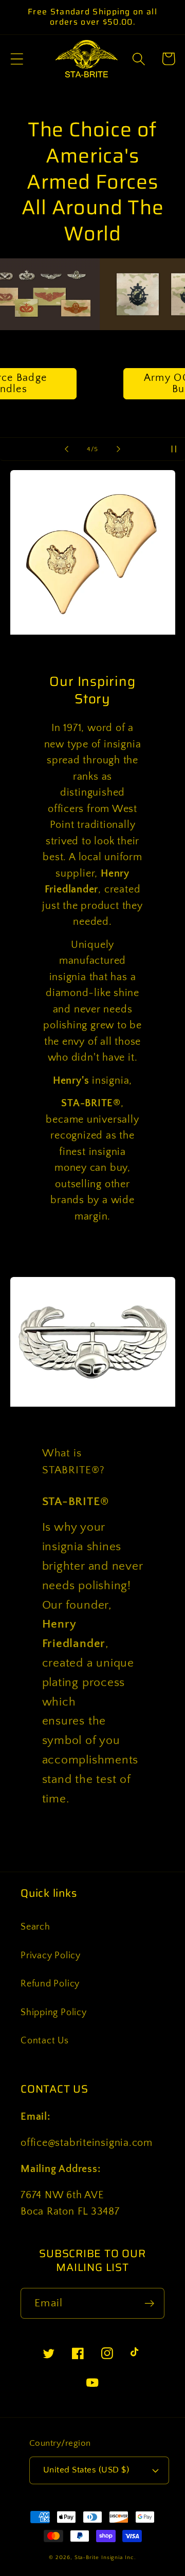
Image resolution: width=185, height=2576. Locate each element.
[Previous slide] (66, 449)
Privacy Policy (51, 1956)
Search (35, 1927)
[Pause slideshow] (174, 449)
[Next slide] (119, 449)
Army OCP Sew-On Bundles (93, 384)
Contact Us (45, 2041)
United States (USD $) (86, 2470)
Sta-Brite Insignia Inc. (105, 2558)
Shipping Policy (54, 2013)
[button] (17, 59)
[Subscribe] (149, 2304)
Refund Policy (50, 1984)
